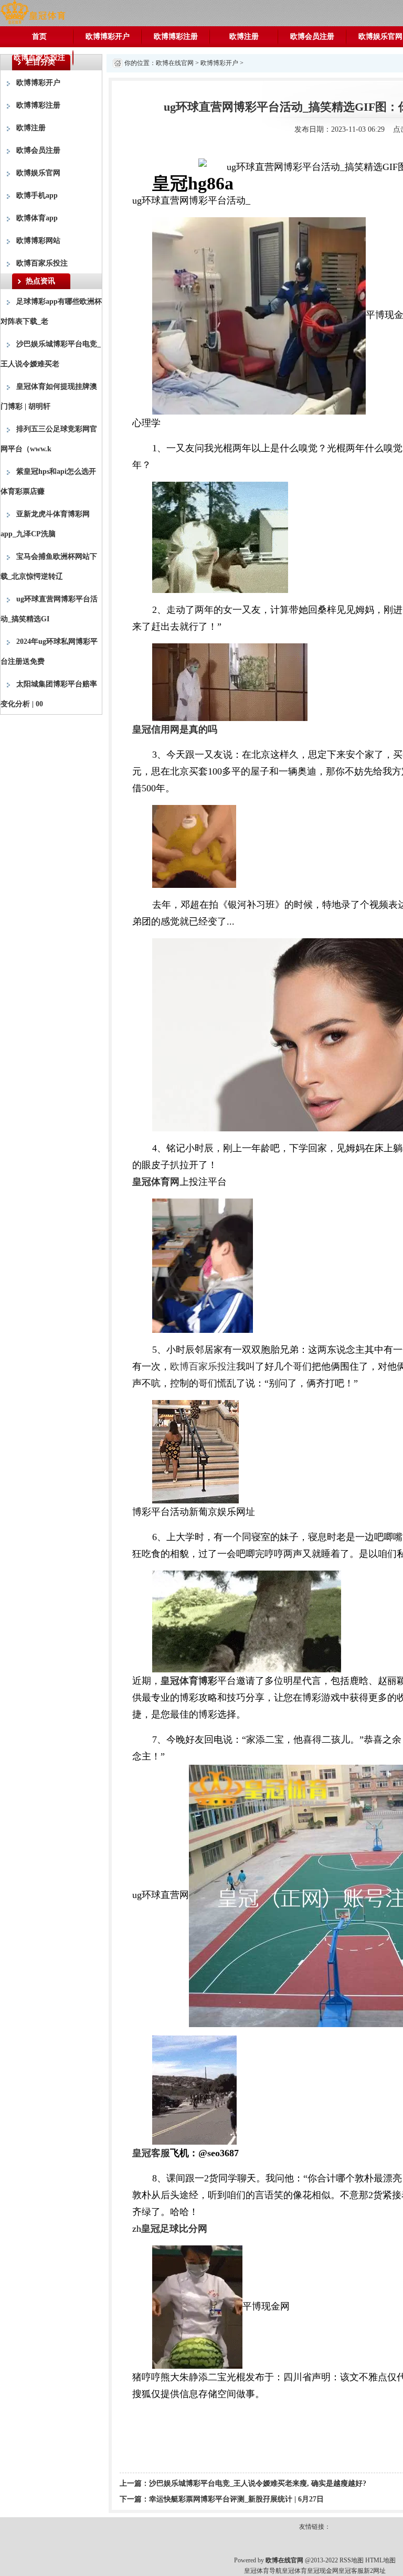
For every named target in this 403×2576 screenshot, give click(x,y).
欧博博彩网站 (38, 241)
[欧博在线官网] (33, 12)
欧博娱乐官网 (38, 173)
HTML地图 (380, 2560)
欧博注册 (244, 36)
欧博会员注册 (312, 36)
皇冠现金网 (323, 2571)
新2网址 (375, 2571)
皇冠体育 (294, 2571)
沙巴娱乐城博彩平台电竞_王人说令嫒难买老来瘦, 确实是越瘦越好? (258, 2483)
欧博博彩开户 (108, 36)
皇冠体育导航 (263, 2571)
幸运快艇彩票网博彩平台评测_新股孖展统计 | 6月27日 (236, 2499)
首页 (39, 36)
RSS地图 (352, 2560)
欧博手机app (37, 195)
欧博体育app (37, 218)
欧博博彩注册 (176, 36)
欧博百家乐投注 (39, 57)
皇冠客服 (351, 2571)
